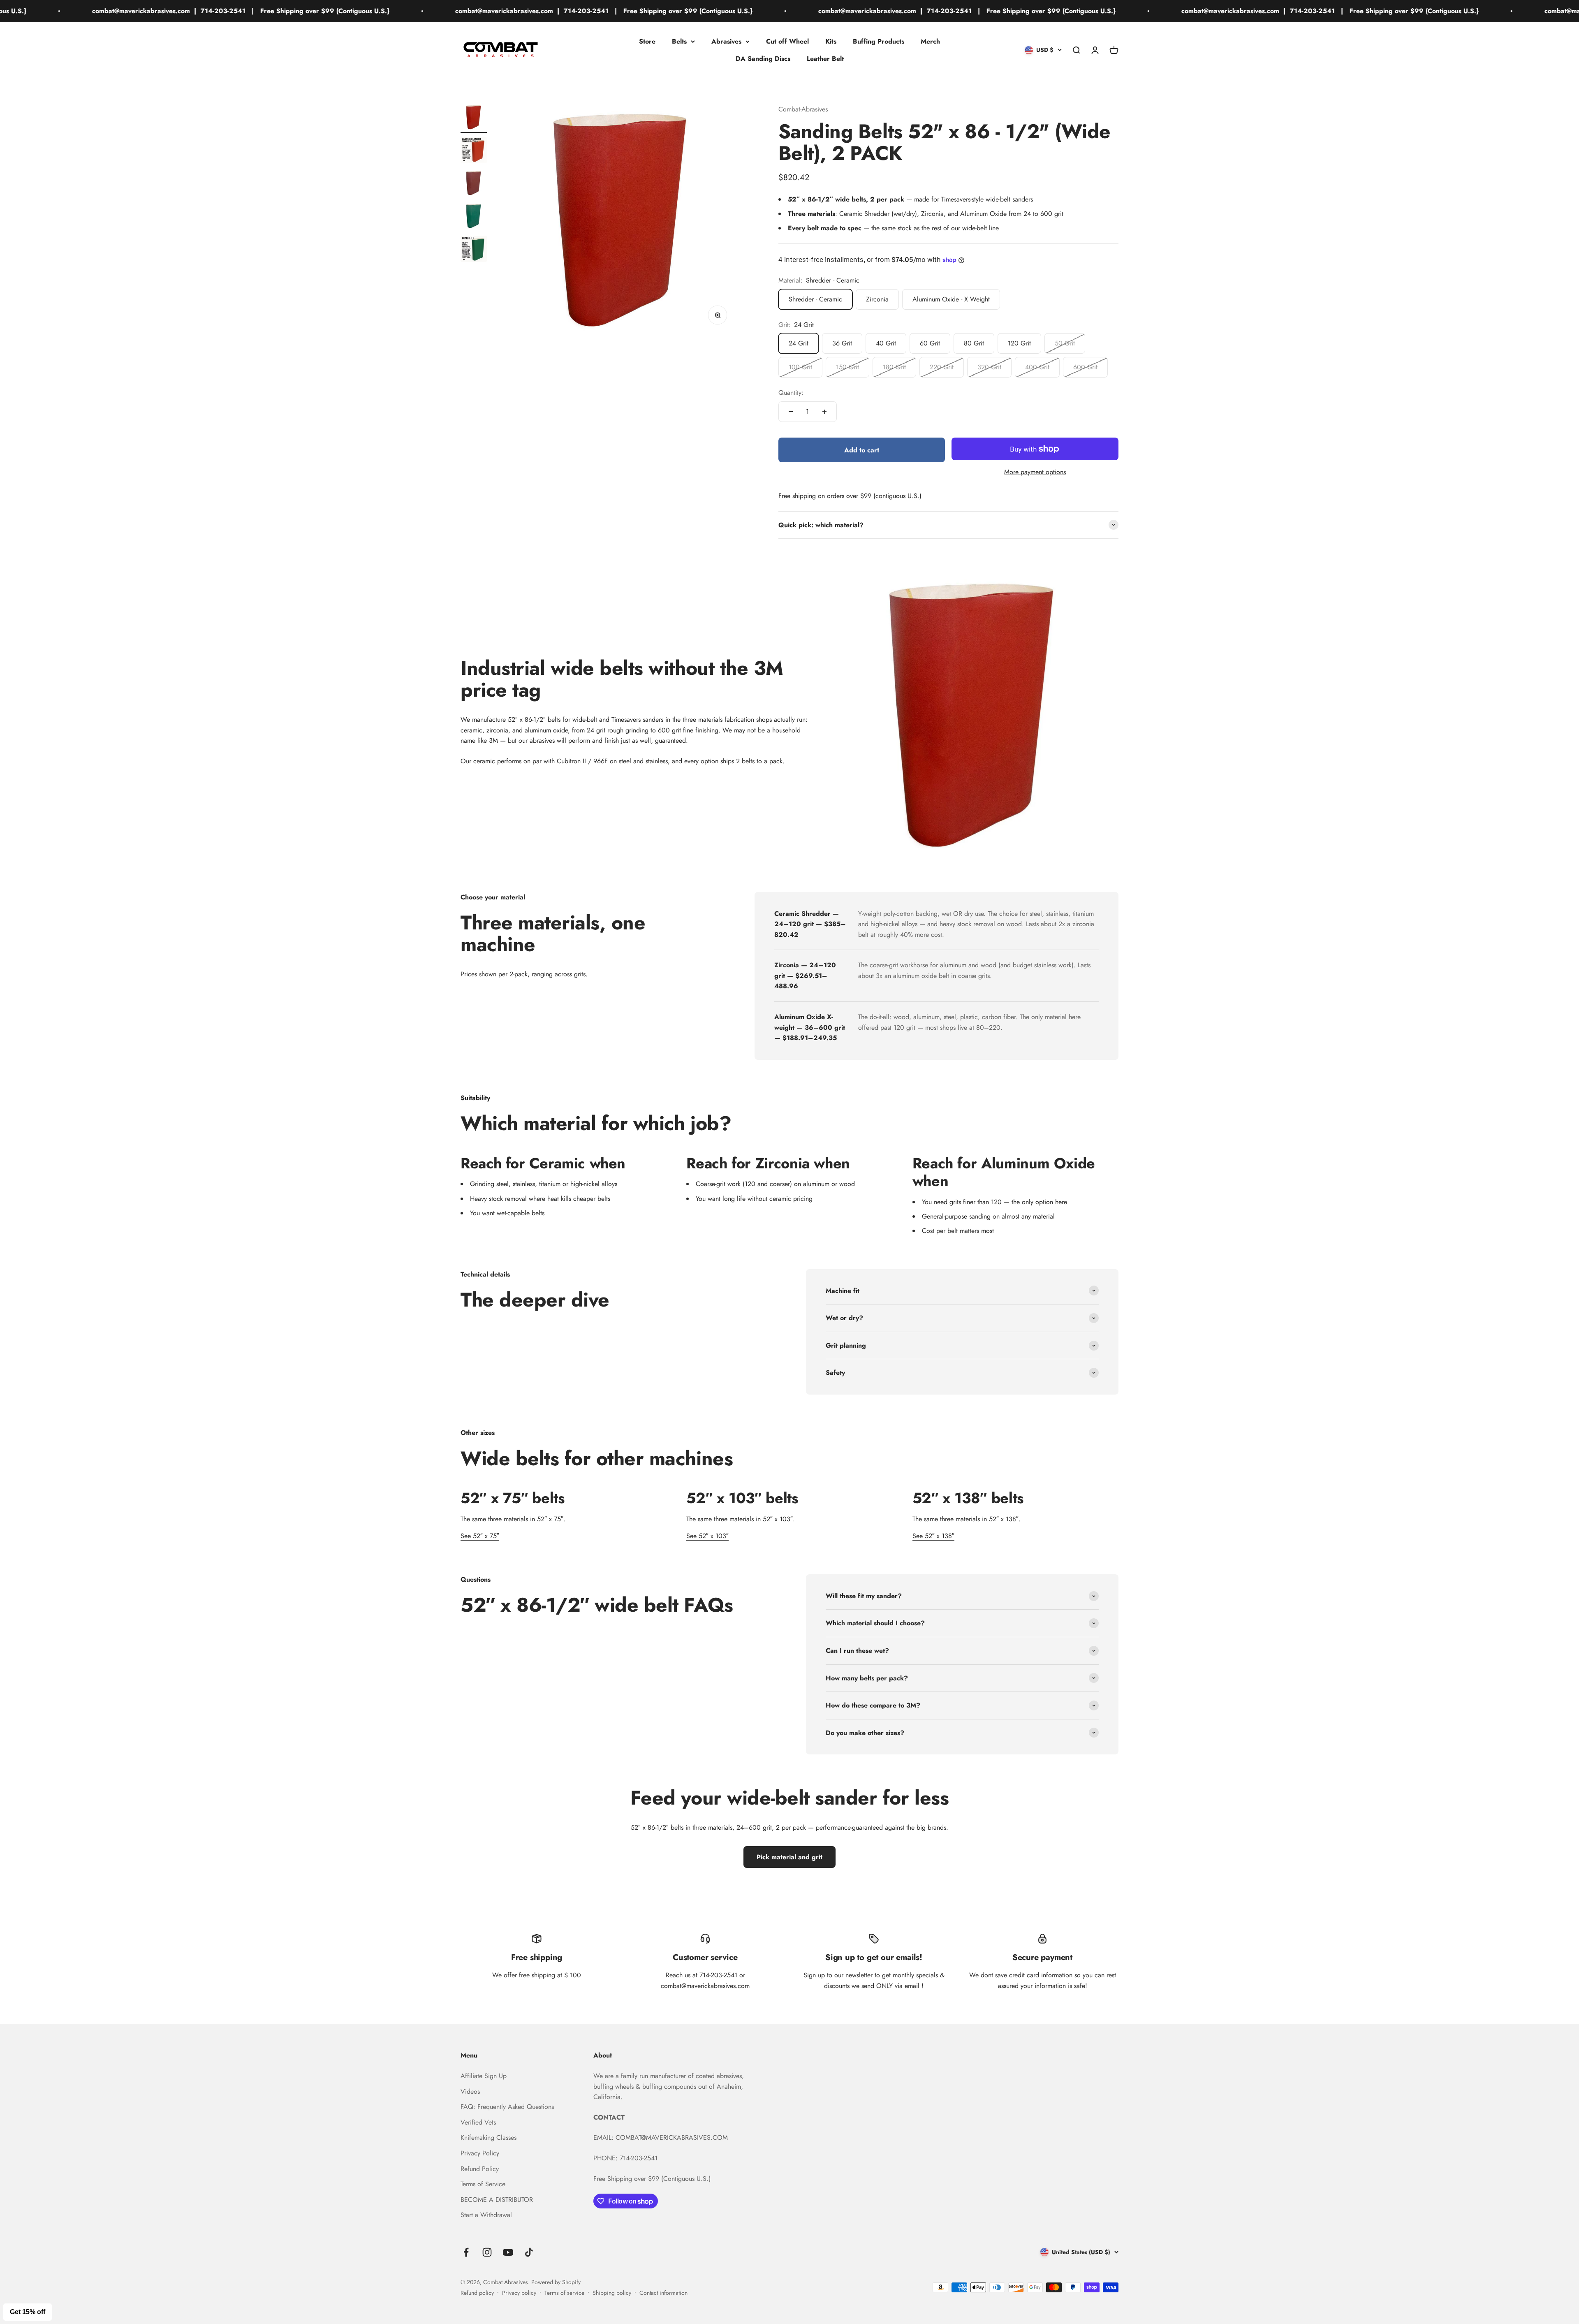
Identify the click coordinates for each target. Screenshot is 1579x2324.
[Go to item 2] (474, 151)
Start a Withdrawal (486, 2215)
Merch (930, 41)
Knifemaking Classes (489, 2137)
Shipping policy (612, 2293)
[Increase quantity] (824, 412)
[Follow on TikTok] (529, 2252)
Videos (470, 2091)
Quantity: (791, 393)
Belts (679, 41)
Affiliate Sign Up (484, 2076)
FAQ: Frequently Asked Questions (507, 2107)
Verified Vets (478, 2122)
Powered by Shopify (556, 2282)
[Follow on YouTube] (508, 2252)
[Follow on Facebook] (466, 2252)
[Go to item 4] (474, 217)
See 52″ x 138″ (933, 1536)
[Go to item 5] (474, 250)
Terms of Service (483, 2184)
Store (647, 41)
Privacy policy (519, 2293)
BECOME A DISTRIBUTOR (497, 2200)
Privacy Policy (480, 2153)
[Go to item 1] (474, 118)
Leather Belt (825, 58)
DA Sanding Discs (763, 58)
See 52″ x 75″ (480, 1536)
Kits (831, 41)
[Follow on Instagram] (487, 2252)
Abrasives (726, 41)
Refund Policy (480, 2169)
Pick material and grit (789, 1857)
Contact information (663, 2293)
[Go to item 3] (474, 184)
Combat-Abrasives (803, 109)
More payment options (1035, 472)
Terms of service (564, 2293)
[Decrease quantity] (791, 412)
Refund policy (477, 2293)
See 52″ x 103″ (707, 1536)
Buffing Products (879, 41)
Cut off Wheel (787, 41)
